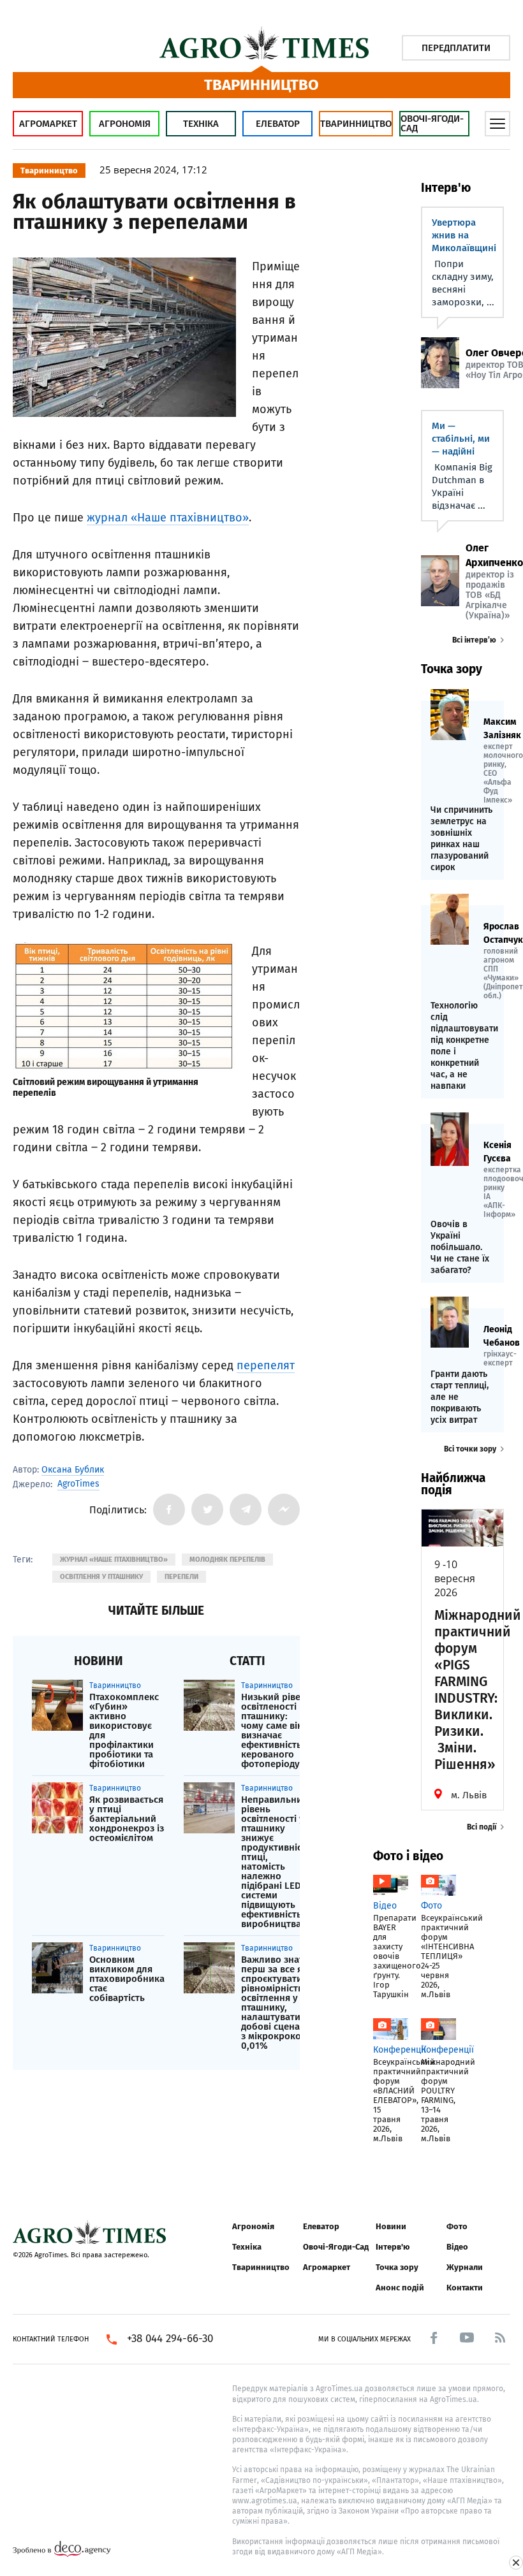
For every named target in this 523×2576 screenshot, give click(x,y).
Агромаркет (48, 124)
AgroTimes (78, 1484)
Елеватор (278, 124)
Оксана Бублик (73, 1470)
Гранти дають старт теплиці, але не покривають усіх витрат (460, 1397)
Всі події (482, 1827)
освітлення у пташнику (101, 1577)
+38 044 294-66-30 (170, 2339)
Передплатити (456, 48)
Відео (457, 2247)
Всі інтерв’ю (474, 640)
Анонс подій (400, 2288)
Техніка (201, 124)
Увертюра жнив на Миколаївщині (464, 235)
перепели (181, 1577)
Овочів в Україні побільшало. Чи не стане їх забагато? (460, 1247)
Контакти (465, 2288)
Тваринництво (356, 124)
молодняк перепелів (227, 1560)
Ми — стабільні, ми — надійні (461, 439)
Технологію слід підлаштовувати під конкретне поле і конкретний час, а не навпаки (462, 1046)
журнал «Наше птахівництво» (168, 518)
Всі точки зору (470, 1449)
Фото (457, 2226)
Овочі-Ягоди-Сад (432, 123)
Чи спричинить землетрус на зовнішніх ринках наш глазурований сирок (461, 839)
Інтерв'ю (393, 2247)
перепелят (266, 1365)
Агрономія (125, 124)
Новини (391, 2226)
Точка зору (397, 2267)
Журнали (465, 2267)
